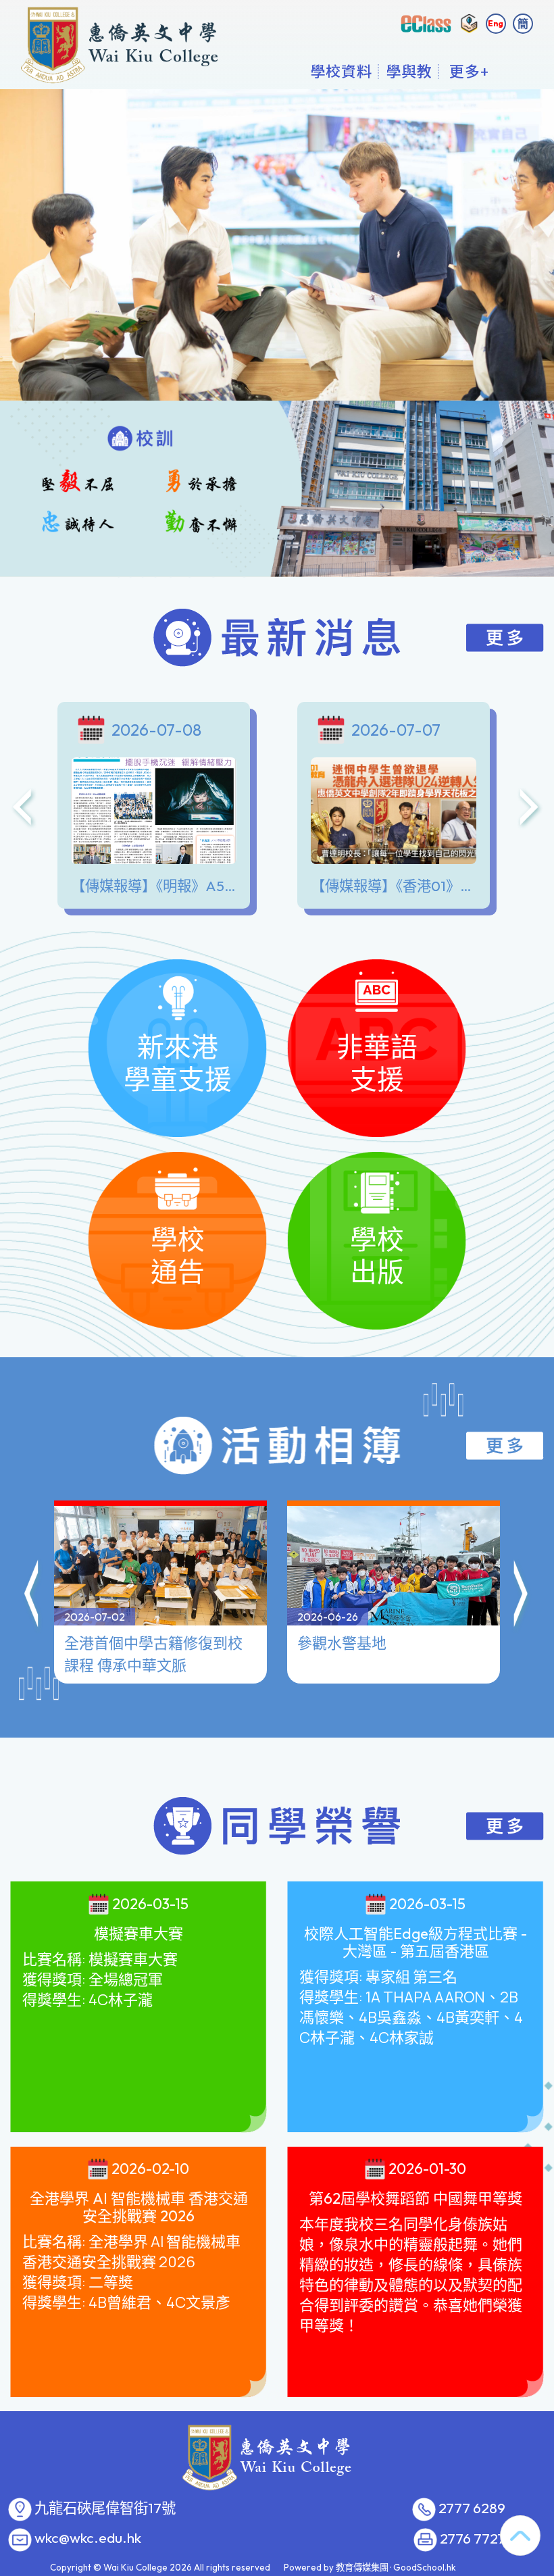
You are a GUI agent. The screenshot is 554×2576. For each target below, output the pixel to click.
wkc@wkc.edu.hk (88, 2538)
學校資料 (341, 71)
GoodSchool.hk (425, 2567)
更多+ (469, 71)
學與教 (409, 71)
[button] (32, 1596)
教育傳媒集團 (362, 2567)
